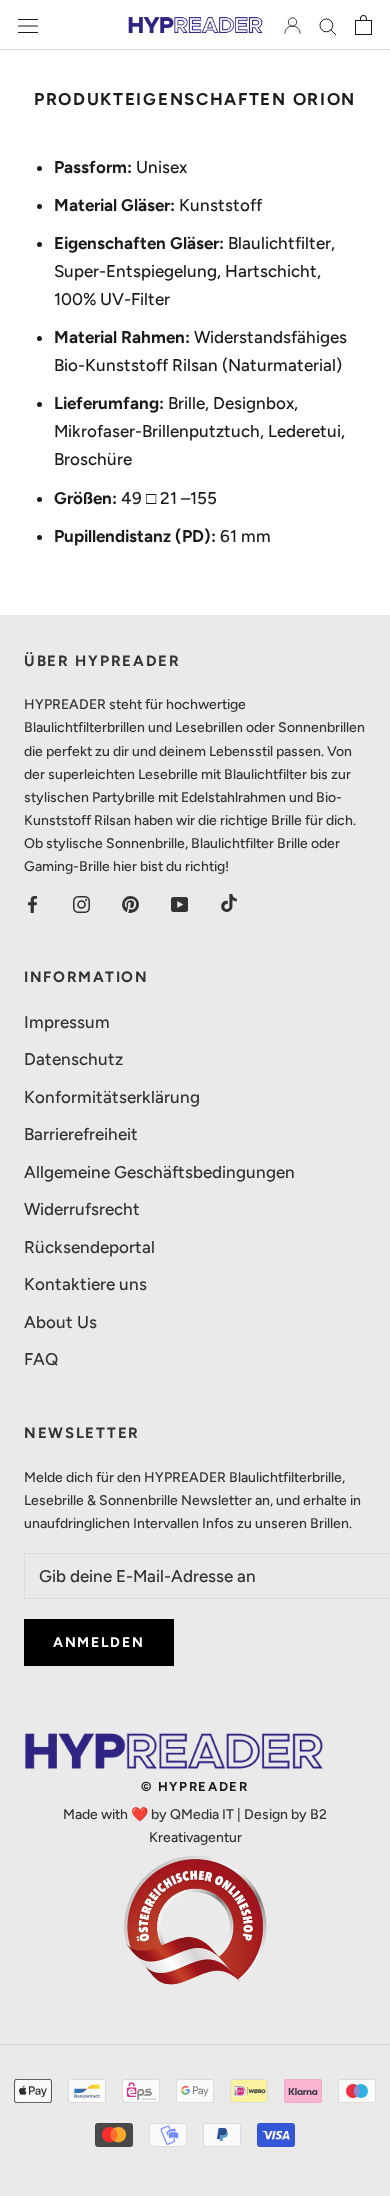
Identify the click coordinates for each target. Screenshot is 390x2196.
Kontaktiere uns (85, 1284)
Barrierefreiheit (81, 1134)
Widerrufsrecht (82, 1209)
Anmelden (99, 1642)
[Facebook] (32, 903)
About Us (60, 1322)
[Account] (292, 25)
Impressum (67, 1022)
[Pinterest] (130, 903)
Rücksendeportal (89, 1247)
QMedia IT (202, 1814)
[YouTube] (179, 903)
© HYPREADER (195, 1786)
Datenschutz (73, 1059)
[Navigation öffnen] (28, 25)
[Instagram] (81, 903)
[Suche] (328, 25)
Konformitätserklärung (112, 1097)
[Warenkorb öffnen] (363, 25)
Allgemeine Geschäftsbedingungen (159, 1172)
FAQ (41, 1359)
